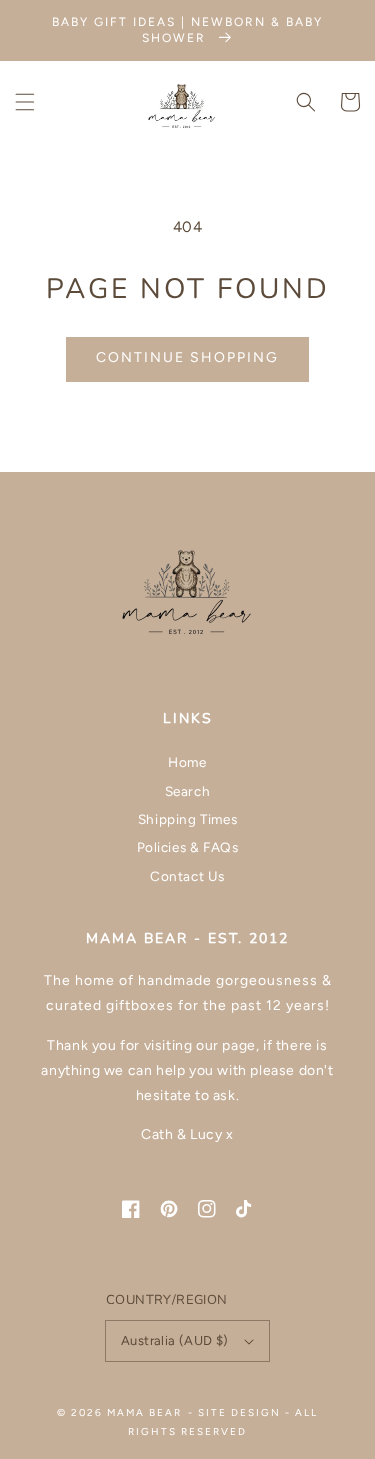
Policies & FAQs (188, 847)
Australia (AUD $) (175, 1340)
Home (187, 762)
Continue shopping (187, 357)
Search (188, 791)
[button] (25, 102)
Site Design (239, 1412)
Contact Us (187, 876)
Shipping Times (187, 819)
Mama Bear (144, 1412)
